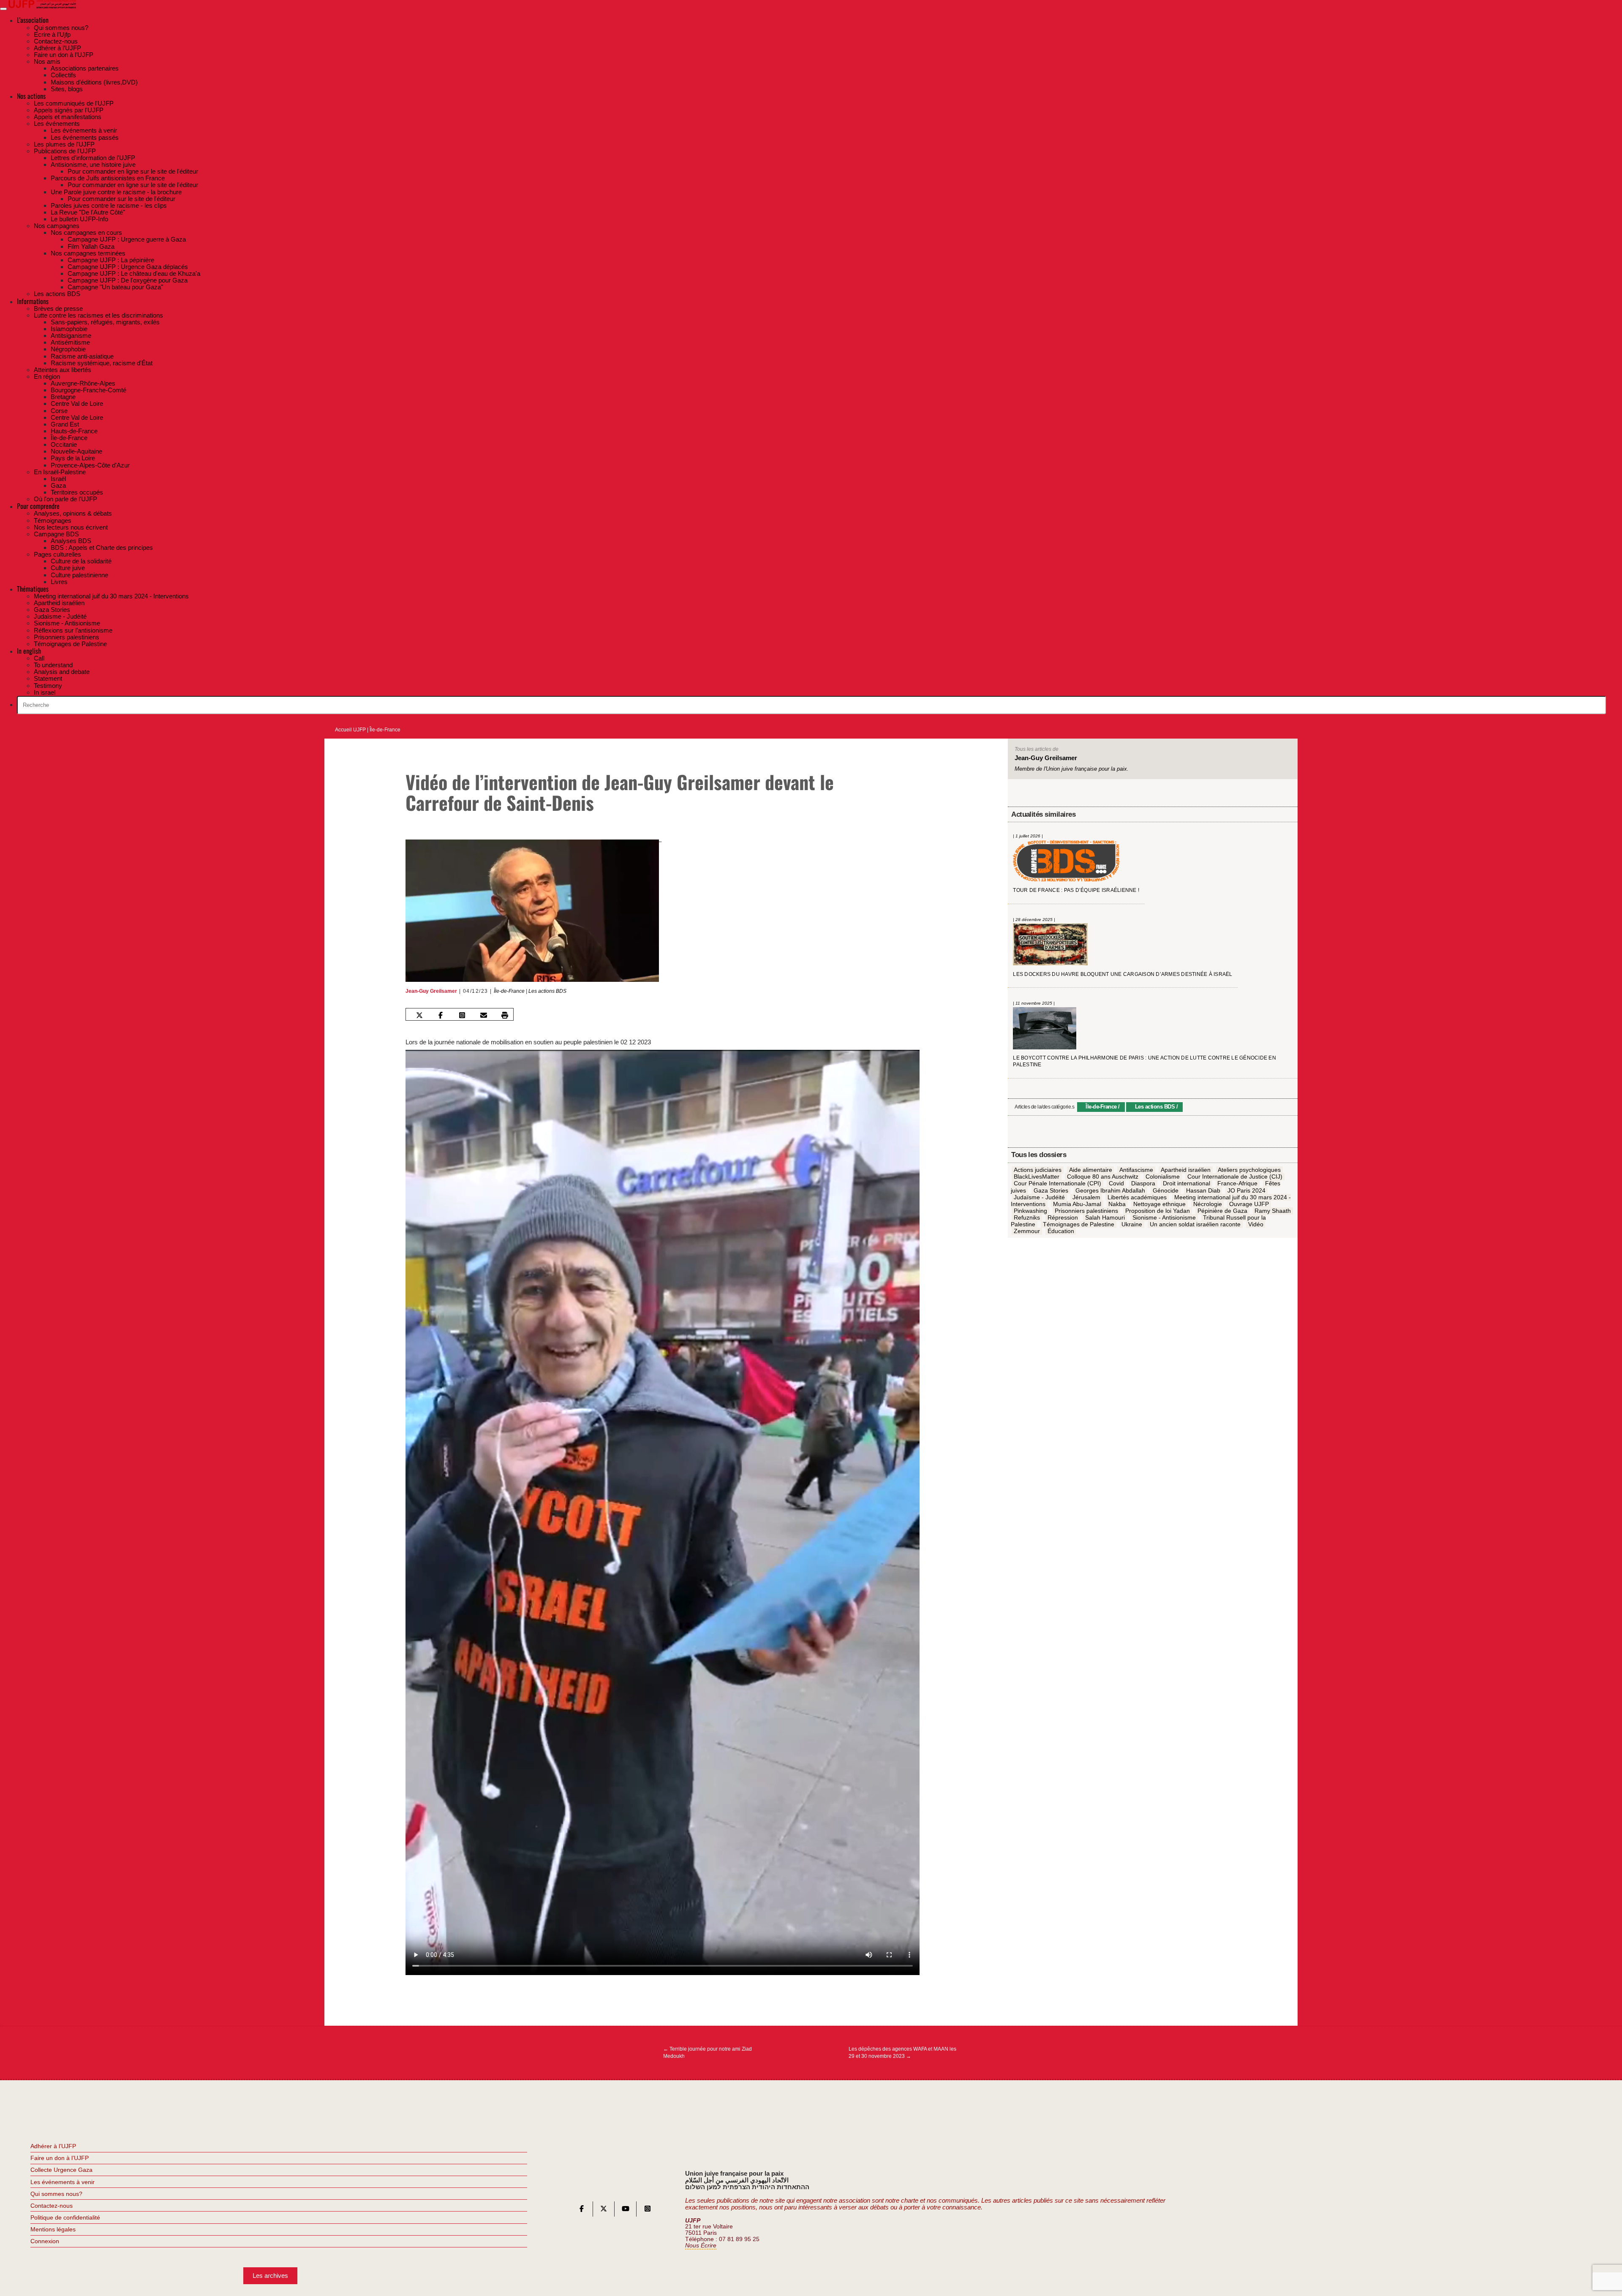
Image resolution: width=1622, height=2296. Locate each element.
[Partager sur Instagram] (462, 1015)
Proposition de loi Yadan (1158, 1211)
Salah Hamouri (1105, 1218)
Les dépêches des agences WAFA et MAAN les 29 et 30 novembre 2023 (902, 2052)
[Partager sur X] (419, 1015)
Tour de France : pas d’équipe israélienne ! (1076, 891)
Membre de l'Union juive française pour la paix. (1072, 769)
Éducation (1061, 1231)
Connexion (45, 2241)
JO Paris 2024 (1246, 1190)
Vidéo (1256, 1225)
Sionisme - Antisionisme (1164, 1218)
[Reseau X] (604, 2210)
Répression (1063, 1218)
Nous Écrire (701, 2246)
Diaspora (1143, 1184)
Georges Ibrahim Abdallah (1110, 1190)
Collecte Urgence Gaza (61, 2170)
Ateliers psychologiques (1249, 1170)
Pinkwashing (1030, 1211)
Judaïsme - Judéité (1039, 1197)
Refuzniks (1027, 1218)
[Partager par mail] (484, 1015)
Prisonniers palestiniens (1086, 1211)
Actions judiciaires (1038, 1170)
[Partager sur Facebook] (441, 1015)
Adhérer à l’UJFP (53, 2146)
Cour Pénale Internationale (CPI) (1057, 1184)
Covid (1116, 1184)
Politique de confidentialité (65, 2217)
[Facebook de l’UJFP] (582, 2210)
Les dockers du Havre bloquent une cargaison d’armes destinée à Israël (1123, 974)
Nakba (1117, 1204)
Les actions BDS (547, 991)
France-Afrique (1237, 1184)
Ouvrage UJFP (1249, 1204)
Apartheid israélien (1186, 1170)
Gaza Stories (1051, 1190)
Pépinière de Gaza (1222, 1211)
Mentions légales (53, 2229)
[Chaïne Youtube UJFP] (626, 2210)
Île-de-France (385, 730)
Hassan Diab (1203, 1190)
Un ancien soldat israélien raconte (1195, 1225)
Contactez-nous (52, 2206)
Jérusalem (1086, 1197)
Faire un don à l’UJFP (60, 2158)
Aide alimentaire (1091, 1170)
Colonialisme (1163, 1177)
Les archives (270, 2276)
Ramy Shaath (1273, 1211)
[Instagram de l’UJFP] (648, 2210)
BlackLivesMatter (1037, 1177)
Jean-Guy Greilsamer (431, 991)
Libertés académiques (1137, 1197)
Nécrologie (1208, 1204)
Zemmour (1027, 1231)
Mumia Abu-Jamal (1077, 1204)
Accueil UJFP (350, 730)
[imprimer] (505, 1015)
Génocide (1166, 1190)
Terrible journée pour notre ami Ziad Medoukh (708, 2052)
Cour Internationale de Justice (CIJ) (1235, 1177)
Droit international (1187, 1184)
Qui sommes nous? (56, 2194)
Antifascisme (1136, 1170)
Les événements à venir (63, 2182)
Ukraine (1132, 1225)
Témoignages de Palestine (1079, 1225)
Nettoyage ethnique (1159, 1204)
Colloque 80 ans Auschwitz (1103, 1177)
